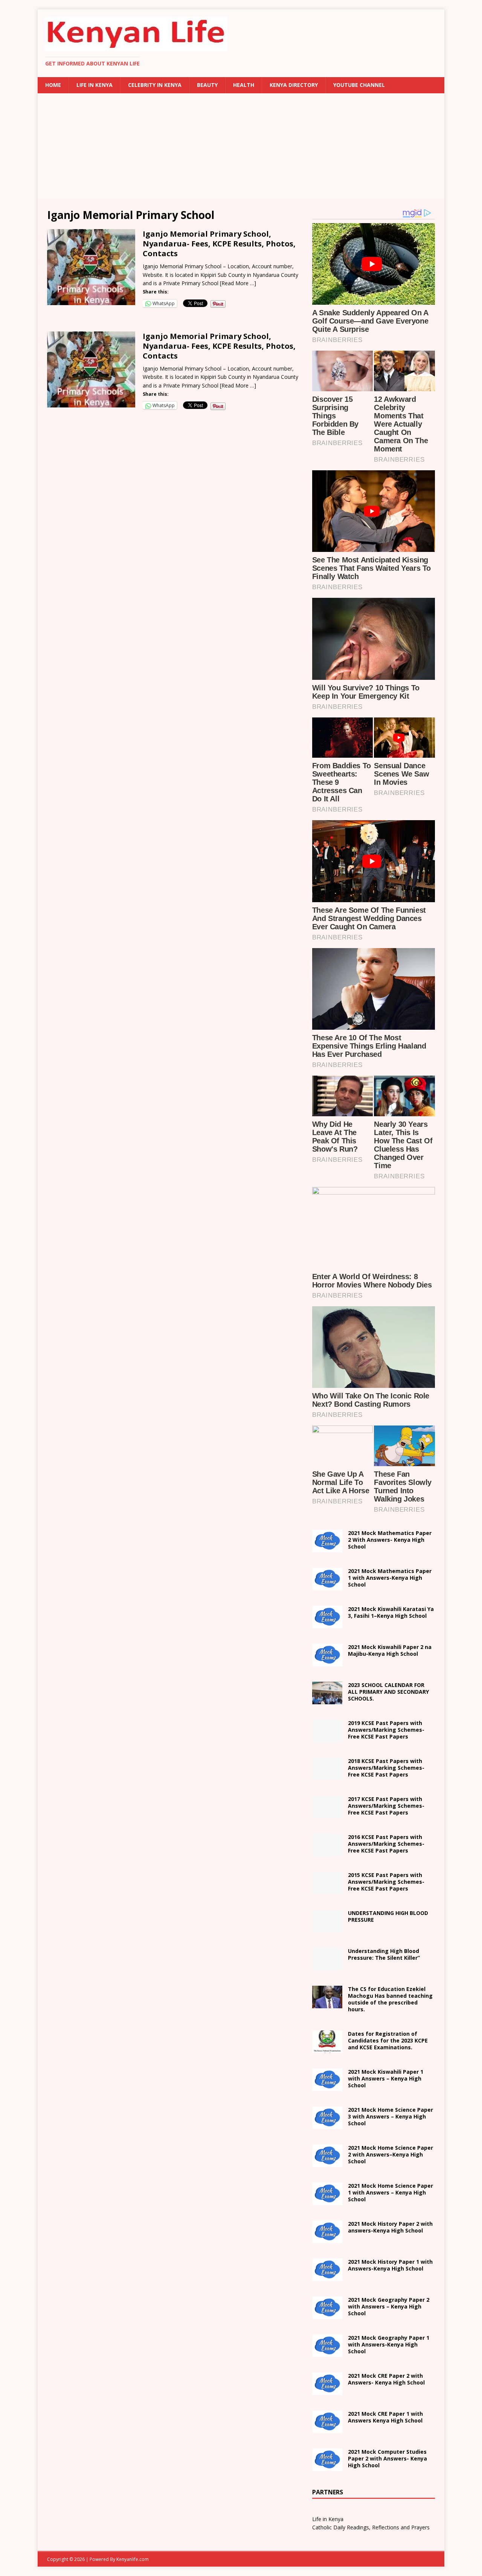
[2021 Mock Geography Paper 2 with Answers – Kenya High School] (327, 2314)
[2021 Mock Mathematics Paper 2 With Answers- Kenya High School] (327, 1548)
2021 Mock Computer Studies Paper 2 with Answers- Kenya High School (387, 2458)
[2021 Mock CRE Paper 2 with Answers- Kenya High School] (327, 2390)
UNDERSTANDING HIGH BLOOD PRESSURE (388, 1916)
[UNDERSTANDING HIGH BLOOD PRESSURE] (327, 1928)
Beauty (207, 85)
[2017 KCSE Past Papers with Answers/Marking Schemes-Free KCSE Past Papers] (327, 1814)
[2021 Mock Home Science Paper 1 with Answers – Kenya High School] (327, 2200)
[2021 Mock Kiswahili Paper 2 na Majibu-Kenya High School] (327, 1662)
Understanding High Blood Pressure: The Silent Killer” (384, 1954)
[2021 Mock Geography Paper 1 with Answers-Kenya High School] (327, 2352)
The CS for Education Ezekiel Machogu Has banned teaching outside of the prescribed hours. (390, 1999)
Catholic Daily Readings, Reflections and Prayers (371, 2527)
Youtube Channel (359, 85)
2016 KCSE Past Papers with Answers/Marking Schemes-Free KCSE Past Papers (386, 1844)
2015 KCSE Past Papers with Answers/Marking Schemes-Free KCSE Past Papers (386, 1882)
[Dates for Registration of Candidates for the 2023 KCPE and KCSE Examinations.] (327, 2048)
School (386, 2078)
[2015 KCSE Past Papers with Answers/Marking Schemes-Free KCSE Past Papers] (327, 1890)
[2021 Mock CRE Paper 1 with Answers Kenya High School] (327, 2428)
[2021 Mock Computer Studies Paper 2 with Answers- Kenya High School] (327, 2466)
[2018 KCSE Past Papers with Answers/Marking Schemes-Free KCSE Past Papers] (327, 1776)
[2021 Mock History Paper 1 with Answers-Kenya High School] (327, 2276)
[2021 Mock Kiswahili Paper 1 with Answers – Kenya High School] (327, 2086)
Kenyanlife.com (133, 2559)
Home (53, 85)
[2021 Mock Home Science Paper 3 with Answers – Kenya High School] (327, 2124)
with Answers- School (390, 2265)
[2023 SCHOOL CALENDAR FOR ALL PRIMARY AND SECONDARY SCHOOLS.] (327, 1700)
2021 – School (391, 1612)
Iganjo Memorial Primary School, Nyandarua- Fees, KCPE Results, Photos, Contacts (219, 244)
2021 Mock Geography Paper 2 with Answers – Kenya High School (389, 2306)
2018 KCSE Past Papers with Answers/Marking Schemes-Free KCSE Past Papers (386, 1768)
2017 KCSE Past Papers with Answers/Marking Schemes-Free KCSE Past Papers (386, 1806)
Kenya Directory (294, 85)
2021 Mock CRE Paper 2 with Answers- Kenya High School (386, 2379)
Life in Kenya (95, 85)
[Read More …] (238, 283)
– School (390, 2154)
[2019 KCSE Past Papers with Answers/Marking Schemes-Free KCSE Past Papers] (327, 1738)
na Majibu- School (390, 1650)
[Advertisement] (241, 146)
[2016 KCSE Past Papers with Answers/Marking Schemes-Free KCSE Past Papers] (327, 1852)
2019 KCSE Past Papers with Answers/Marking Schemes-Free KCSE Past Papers (386, 1730)
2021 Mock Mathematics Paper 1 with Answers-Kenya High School (390, 1578)
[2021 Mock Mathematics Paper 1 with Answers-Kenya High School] (327, 1586)
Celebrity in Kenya (155, 85)
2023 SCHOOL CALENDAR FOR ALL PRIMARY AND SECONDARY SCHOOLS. (388, 1692)
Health (244, 85)
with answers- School (390, 2227)
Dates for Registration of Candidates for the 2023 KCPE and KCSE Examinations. (388, 2040)
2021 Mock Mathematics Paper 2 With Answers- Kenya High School (390, 1540)
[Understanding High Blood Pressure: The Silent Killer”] (327, 1966)
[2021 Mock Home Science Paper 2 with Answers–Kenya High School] (327, 2162)
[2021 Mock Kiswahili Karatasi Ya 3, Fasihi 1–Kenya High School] (327, 1624)
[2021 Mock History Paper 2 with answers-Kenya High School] (327, 2238)
